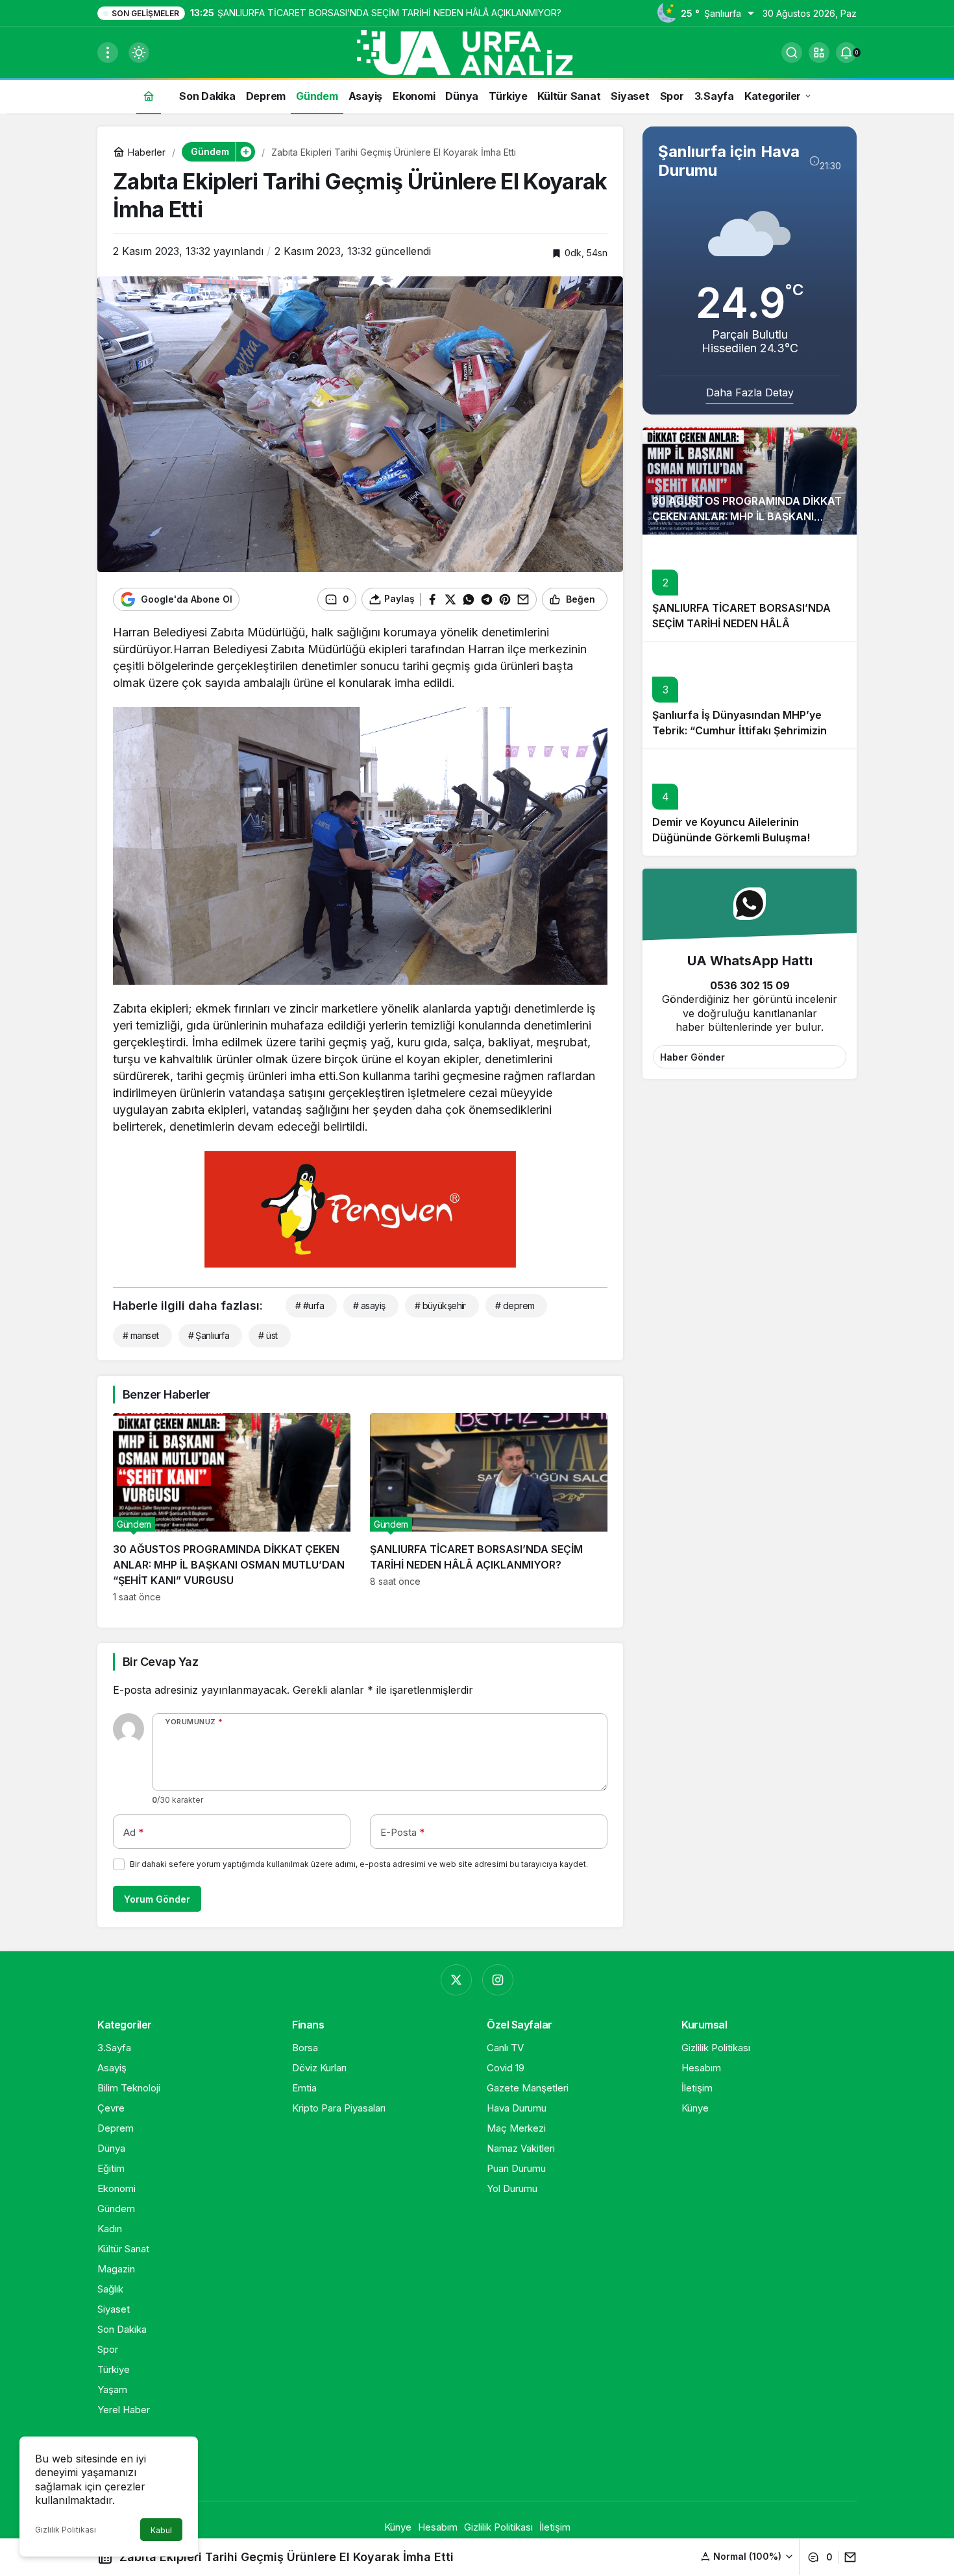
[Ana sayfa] (149, 96)
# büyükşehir (440, 1306)
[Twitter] (456, 1980)
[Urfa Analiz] (477, 51)
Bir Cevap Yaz (160, 1662)
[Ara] (792, 53)
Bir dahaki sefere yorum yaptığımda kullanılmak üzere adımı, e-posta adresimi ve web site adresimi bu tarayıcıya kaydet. (359, 1864)
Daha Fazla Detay (750, 392)
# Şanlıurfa (209, 1335)
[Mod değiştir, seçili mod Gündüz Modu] (139, 53)
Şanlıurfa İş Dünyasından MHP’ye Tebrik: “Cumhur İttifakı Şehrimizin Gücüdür (740, 731)
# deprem (515, 1306)
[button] (819, 53)
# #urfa (310, 1306)
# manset (141, 1335)
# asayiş (369, 1306)
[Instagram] (498, 1980)
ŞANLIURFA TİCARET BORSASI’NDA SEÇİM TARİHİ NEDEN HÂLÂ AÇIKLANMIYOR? (741, 624)
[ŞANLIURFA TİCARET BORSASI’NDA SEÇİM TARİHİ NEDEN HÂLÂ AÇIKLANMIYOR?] (489, 1508)
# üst (268, 1335)
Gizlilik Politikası (66, 2530)
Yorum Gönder (157, 1899)
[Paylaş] (847, 2557)
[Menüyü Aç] (108, 53)
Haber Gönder (692, 1057)
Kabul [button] (161, 2530)
